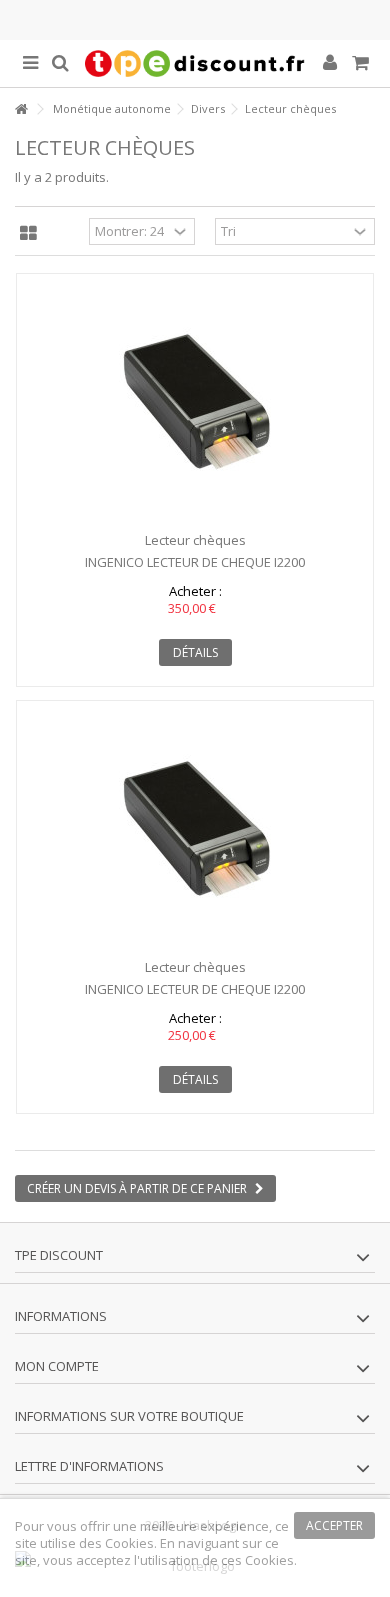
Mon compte (57, 1366)
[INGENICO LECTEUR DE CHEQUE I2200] (195, 403)
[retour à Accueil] (21, 109)
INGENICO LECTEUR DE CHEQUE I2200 (195, 562)
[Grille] (28, 234)
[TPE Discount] (195, 63)
